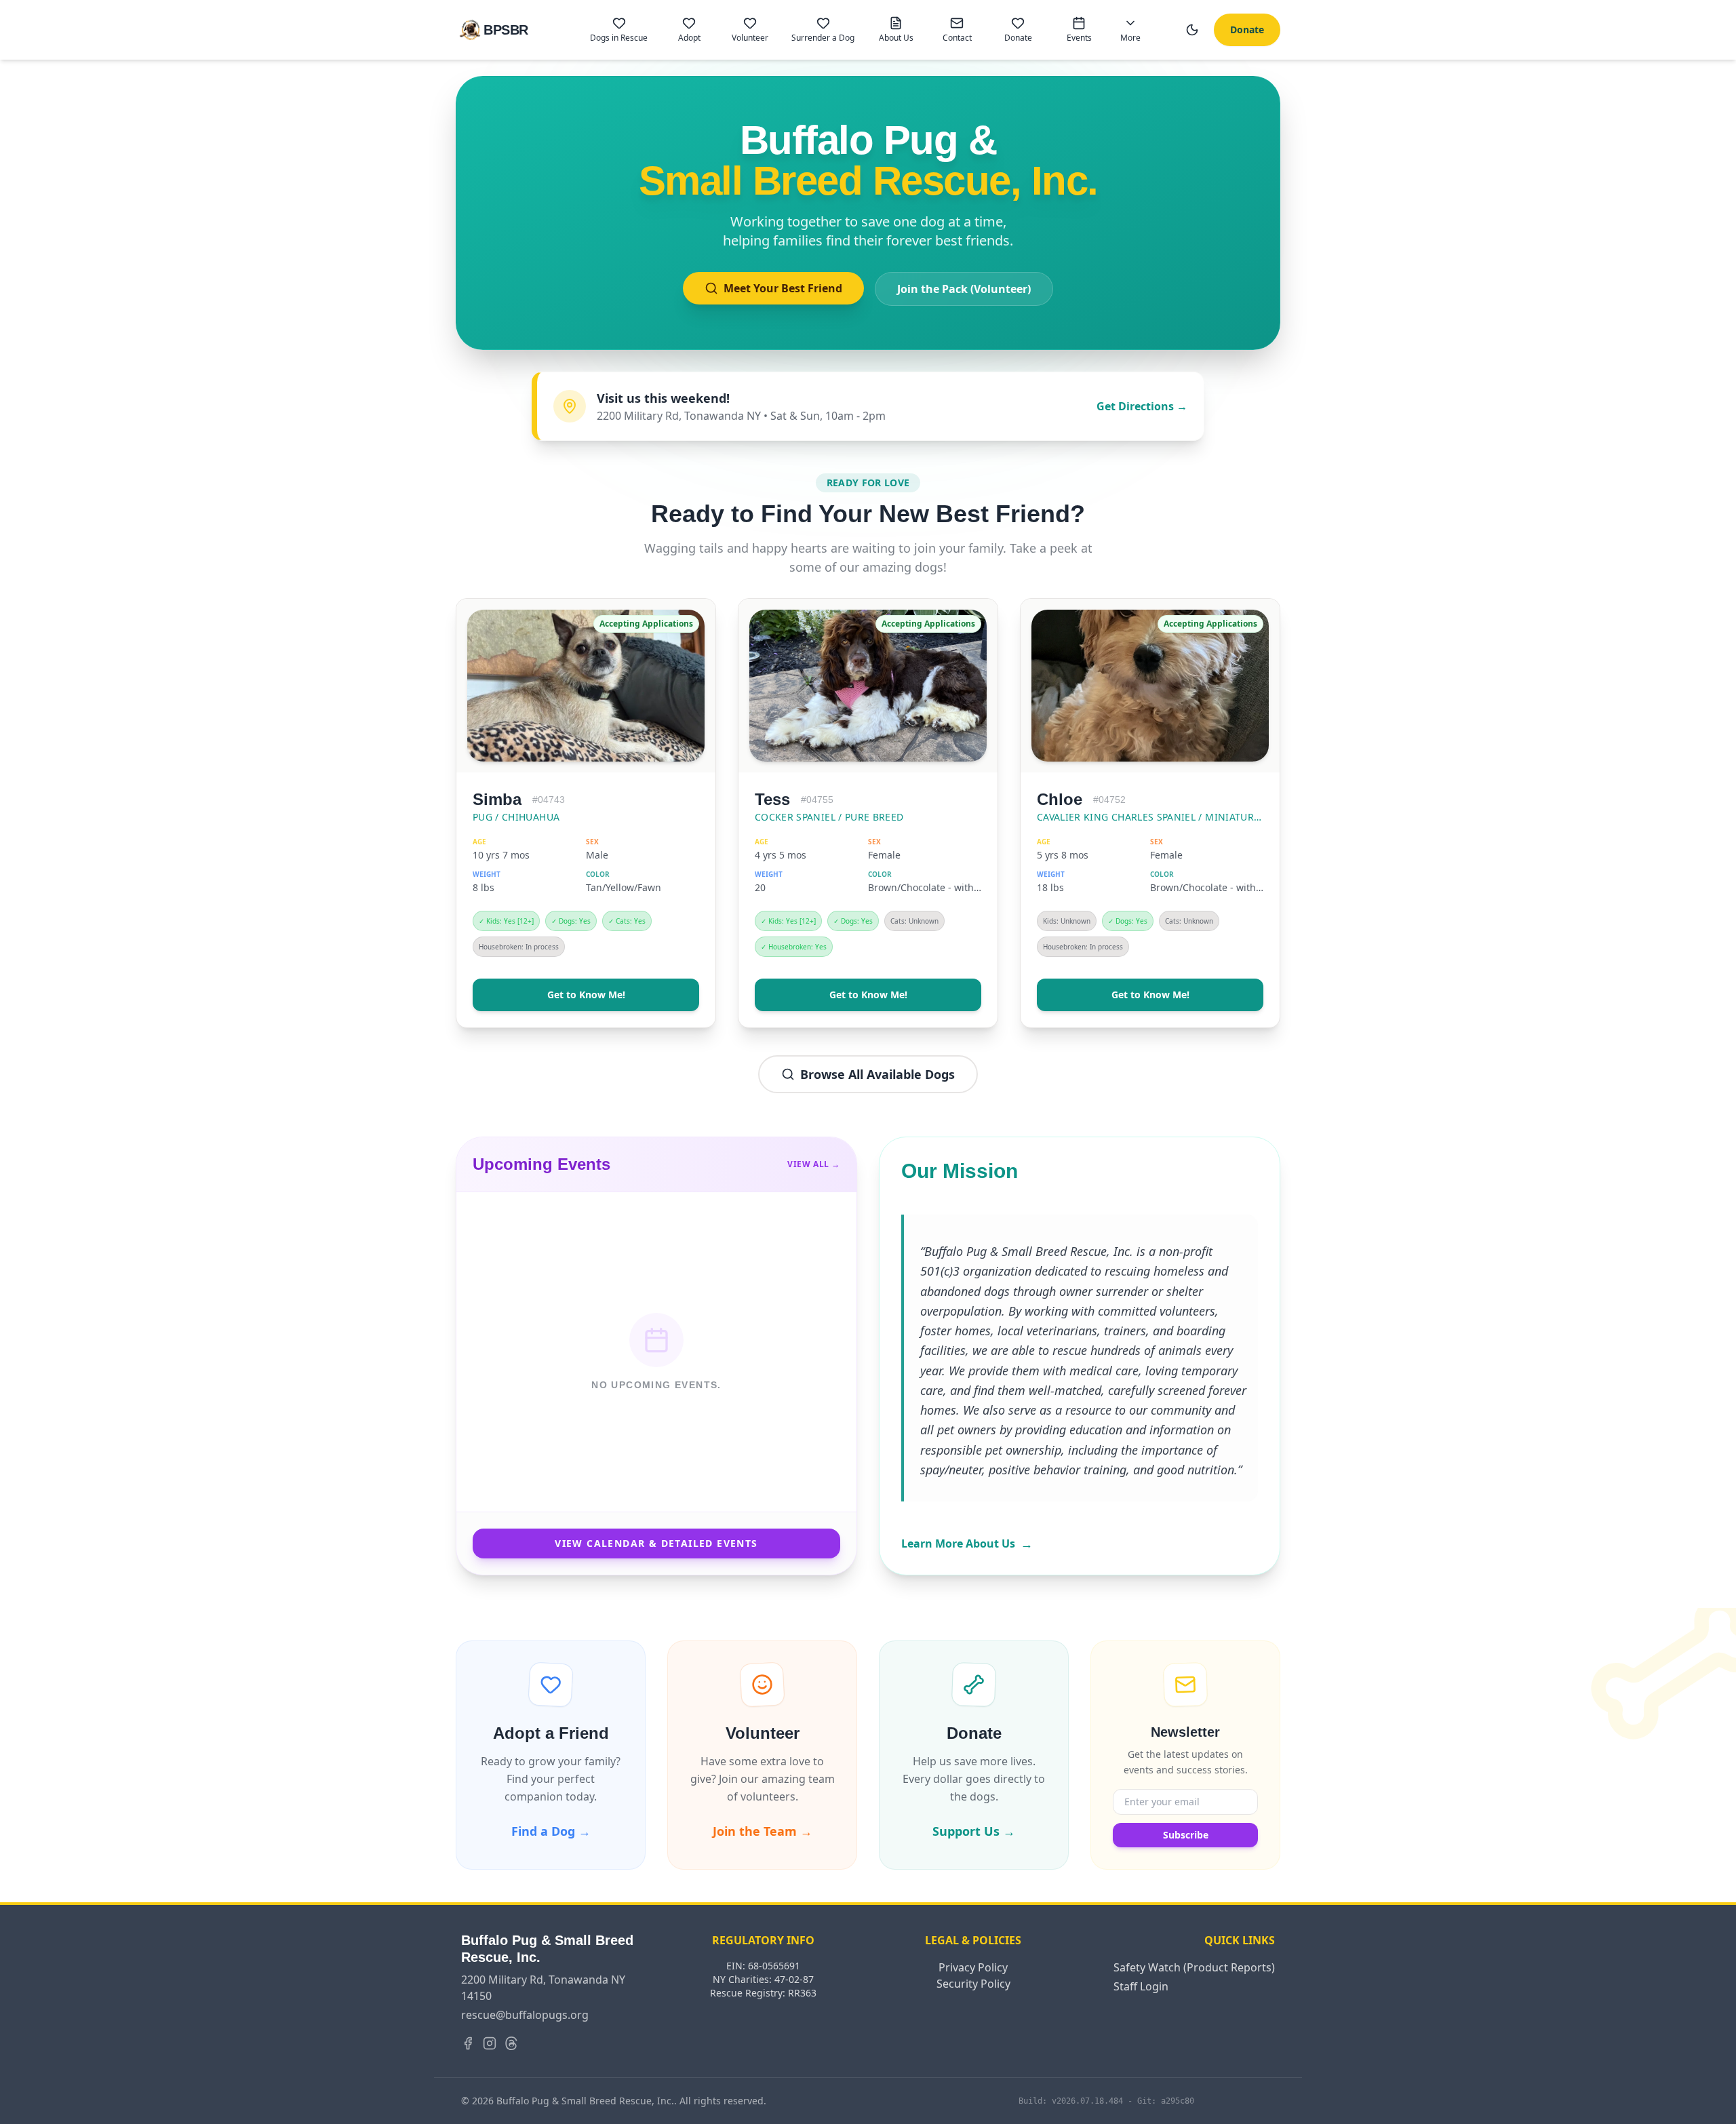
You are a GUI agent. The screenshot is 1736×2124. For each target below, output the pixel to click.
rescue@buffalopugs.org (525, 2015)
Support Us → (974, 1831)
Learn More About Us (967, 1543)
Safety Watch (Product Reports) (1194, 1967)
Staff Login (1141, 1986)
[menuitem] (619, 30)
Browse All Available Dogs (877, 1074)
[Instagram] (490, 2043)
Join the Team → (763, 1831)
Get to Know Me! (586, 995)
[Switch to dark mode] (1192, 30)
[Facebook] (468, 2043)
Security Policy (973, 1984)
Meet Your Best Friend (783, 288)
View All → (814, 1164)
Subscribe (1186, 1835)
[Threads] (511, 2043)
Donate (1247, 29)
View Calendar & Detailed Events (656, 1543)
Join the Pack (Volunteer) (964, 289)
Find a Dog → (551, 1831)
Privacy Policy (973, 1967)
